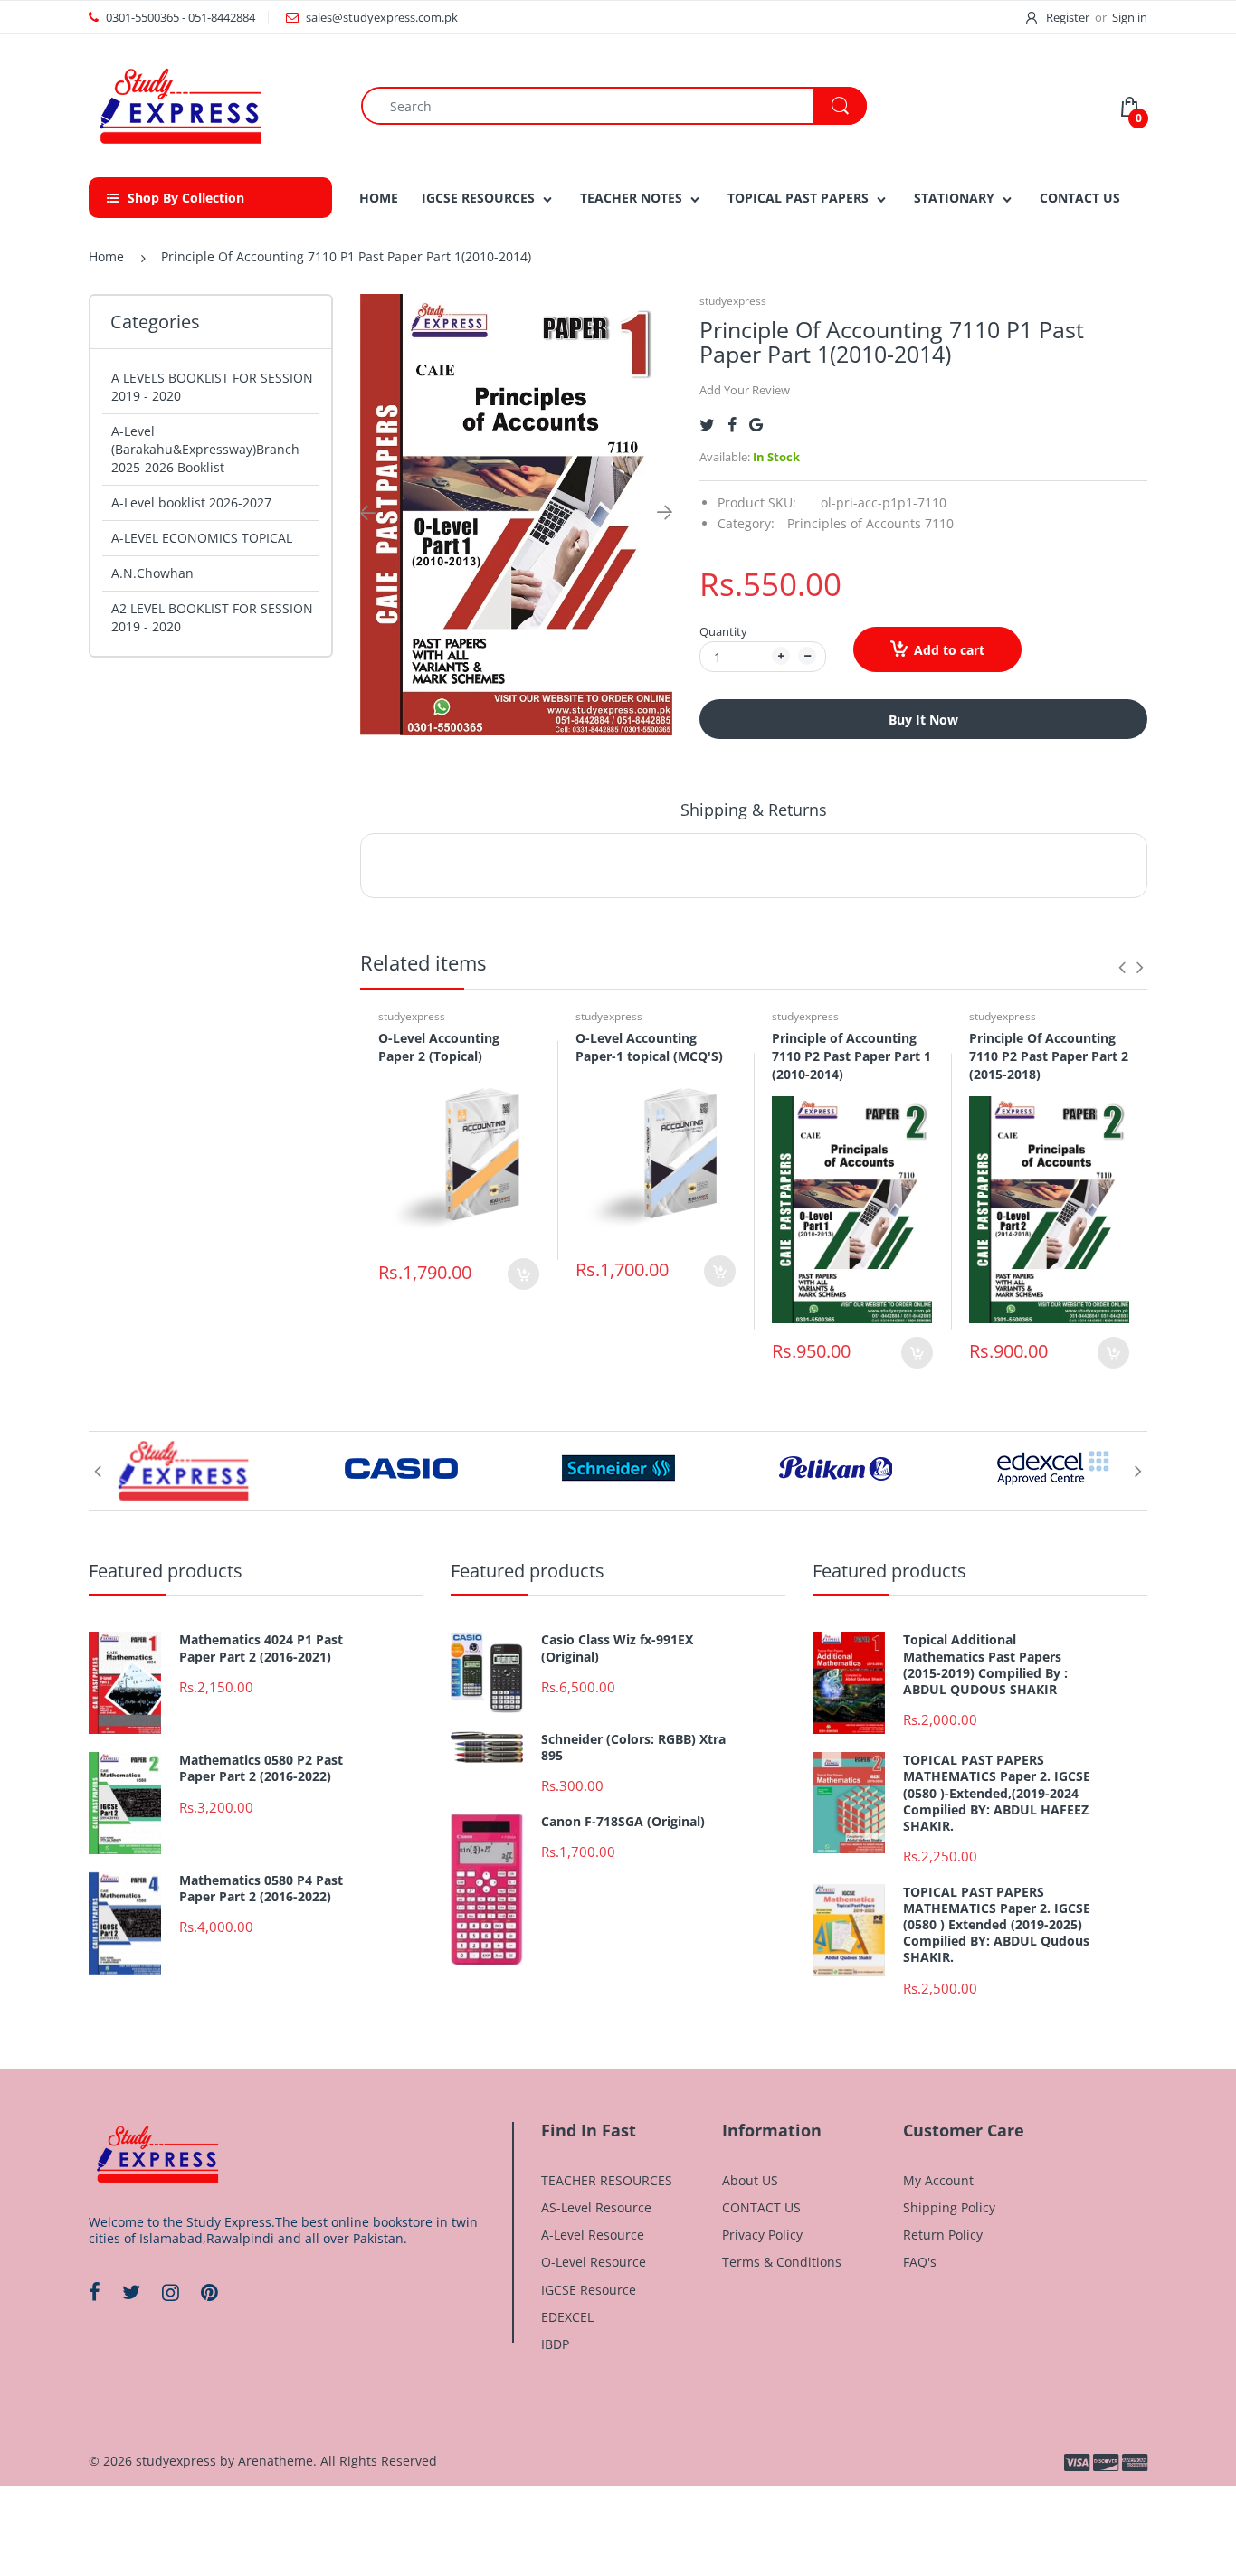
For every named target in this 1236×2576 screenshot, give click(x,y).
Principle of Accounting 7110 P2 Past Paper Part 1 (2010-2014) (851, 1056)
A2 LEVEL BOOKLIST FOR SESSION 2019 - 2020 (212, 617)
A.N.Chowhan (152, 573)
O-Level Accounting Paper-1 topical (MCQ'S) (649, 1047)
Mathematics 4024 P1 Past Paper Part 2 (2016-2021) (261, 1648)
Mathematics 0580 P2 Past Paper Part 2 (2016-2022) (261, 1768)
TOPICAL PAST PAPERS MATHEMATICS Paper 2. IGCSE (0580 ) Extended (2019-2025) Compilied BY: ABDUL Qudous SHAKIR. (997, 1925)
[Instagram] (171, 2292)
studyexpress (733, 301)
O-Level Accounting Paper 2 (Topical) (439, 1047)
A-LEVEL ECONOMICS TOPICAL (202, 538)
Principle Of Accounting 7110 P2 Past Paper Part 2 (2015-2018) (1049, 1056)
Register (1068, 17)
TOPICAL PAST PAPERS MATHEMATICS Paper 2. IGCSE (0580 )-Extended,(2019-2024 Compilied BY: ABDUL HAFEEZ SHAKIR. (997, 1793)
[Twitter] (707, 425)
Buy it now (923, 720)
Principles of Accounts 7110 (870, 523)
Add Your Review (745, 390)
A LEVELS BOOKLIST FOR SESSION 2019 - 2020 (212, 387)
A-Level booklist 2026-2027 (191, 502)
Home (106, 256)
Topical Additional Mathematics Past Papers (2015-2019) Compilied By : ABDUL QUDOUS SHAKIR (985, 1665)
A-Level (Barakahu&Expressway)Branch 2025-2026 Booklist (205, 449)
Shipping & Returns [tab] (754, 810)
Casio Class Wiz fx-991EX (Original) (617, 1648)
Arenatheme (276, 2461)
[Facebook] (732, 425)
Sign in (1130, 17)
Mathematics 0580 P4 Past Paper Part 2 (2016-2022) (261, 1889)
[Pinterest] (209, 2292)
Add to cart (949, 650)
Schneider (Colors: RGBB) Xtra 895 (633, 1747)
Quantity (723, 631)
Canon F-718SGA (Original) (623, 1822)
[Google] (756, 425)
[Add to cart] (523, 1274)
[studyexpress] (179, 104)
